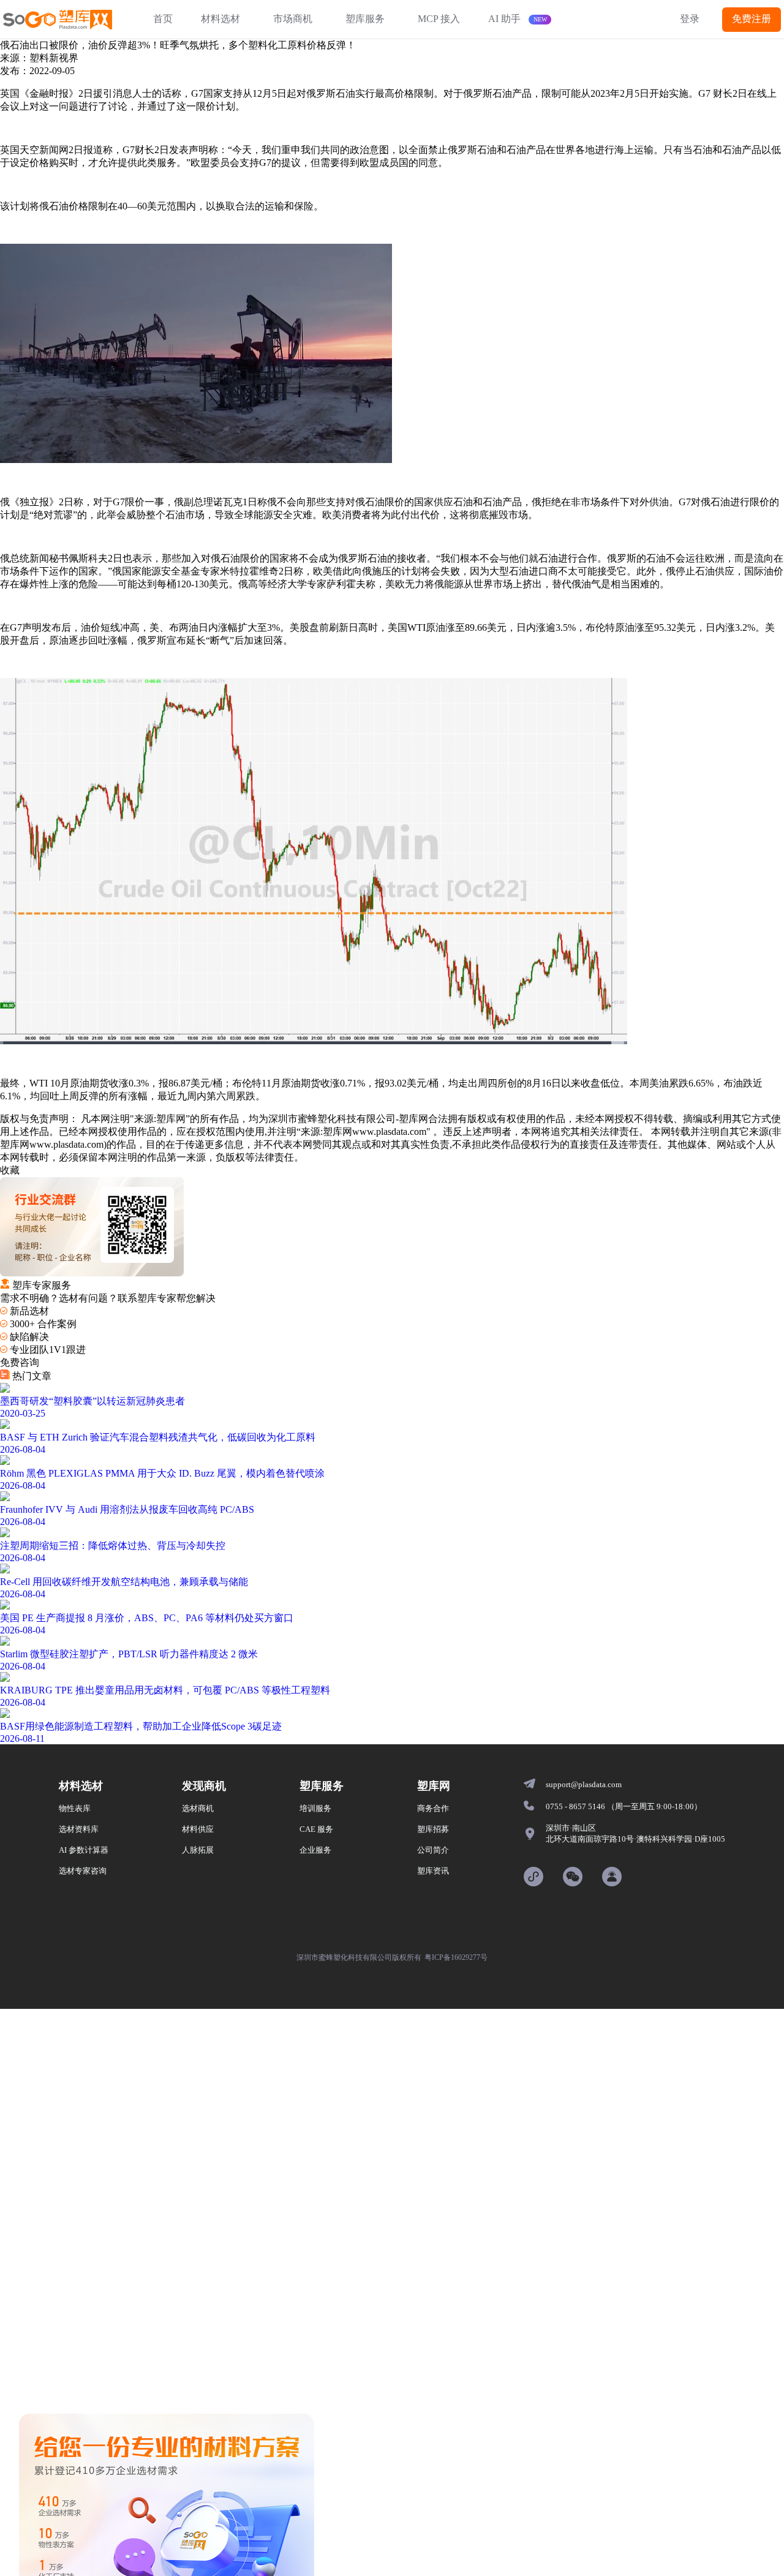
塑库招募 (433, 1829)
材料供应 (198, 1829)
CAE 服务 (316, 1829)
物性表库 (75, 1808)
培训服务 (315, 1808)
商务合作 (433, 1808)
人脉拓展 (198, 1850)
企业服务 (315, 1850)
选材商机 (198, 1808)
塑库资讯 (433, 1871)
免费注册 (752, 19)
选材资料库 (79, 1829)
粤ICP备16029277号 (456, 1957)
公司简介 (433, 1850)
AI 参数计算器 (84, 1850)
